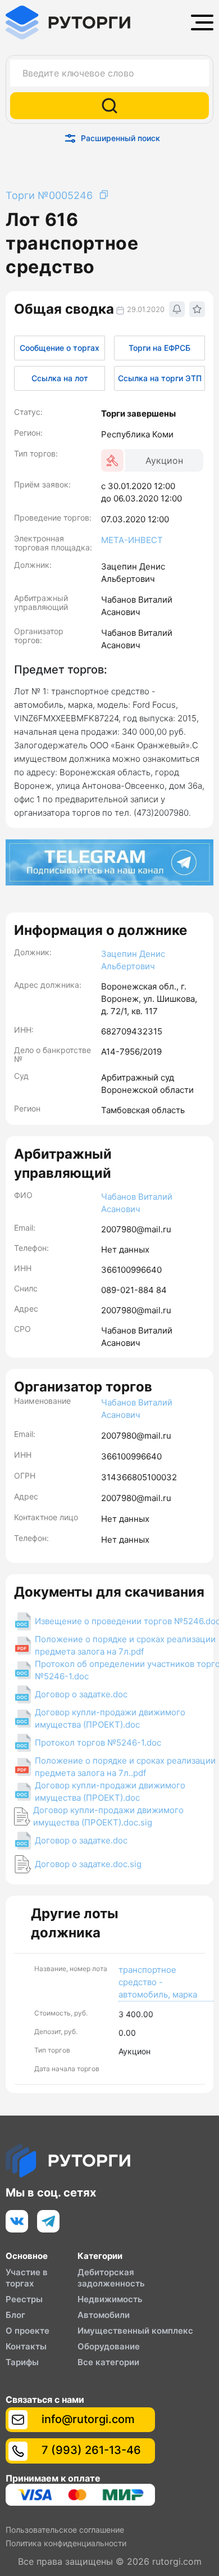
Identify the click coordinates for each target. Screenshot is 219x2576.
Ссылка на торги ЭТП (160, 378)
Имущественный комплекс (135, 2331)
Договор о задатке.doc (81, 1694)
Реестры (24, 2299)
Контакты (26, 2346)
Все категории (108, 2362)
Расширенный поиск (120, 138)
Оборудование (109, 2346)
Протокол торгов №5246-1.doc (98, 1743)
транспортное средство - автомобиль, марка (158, 1982)
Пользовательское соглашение (65, 2530)
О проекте (28, 2331)
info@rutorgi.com (87, 2419)
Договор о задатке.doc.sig (88, 1864)
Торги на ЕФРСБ (159, 348)
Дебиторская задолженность (111, 2278)
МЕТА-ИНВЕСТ (132, 540)
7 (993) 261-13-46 (90, 2450)
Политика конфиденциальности (66, 2543)
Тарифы (22, 2362)
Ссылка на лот (60, 378)
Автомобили (104, 2315)
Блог (15, 2315)
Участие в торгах (27, 2278)
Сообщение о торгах (60, 348)
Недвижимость (110, 2299)
